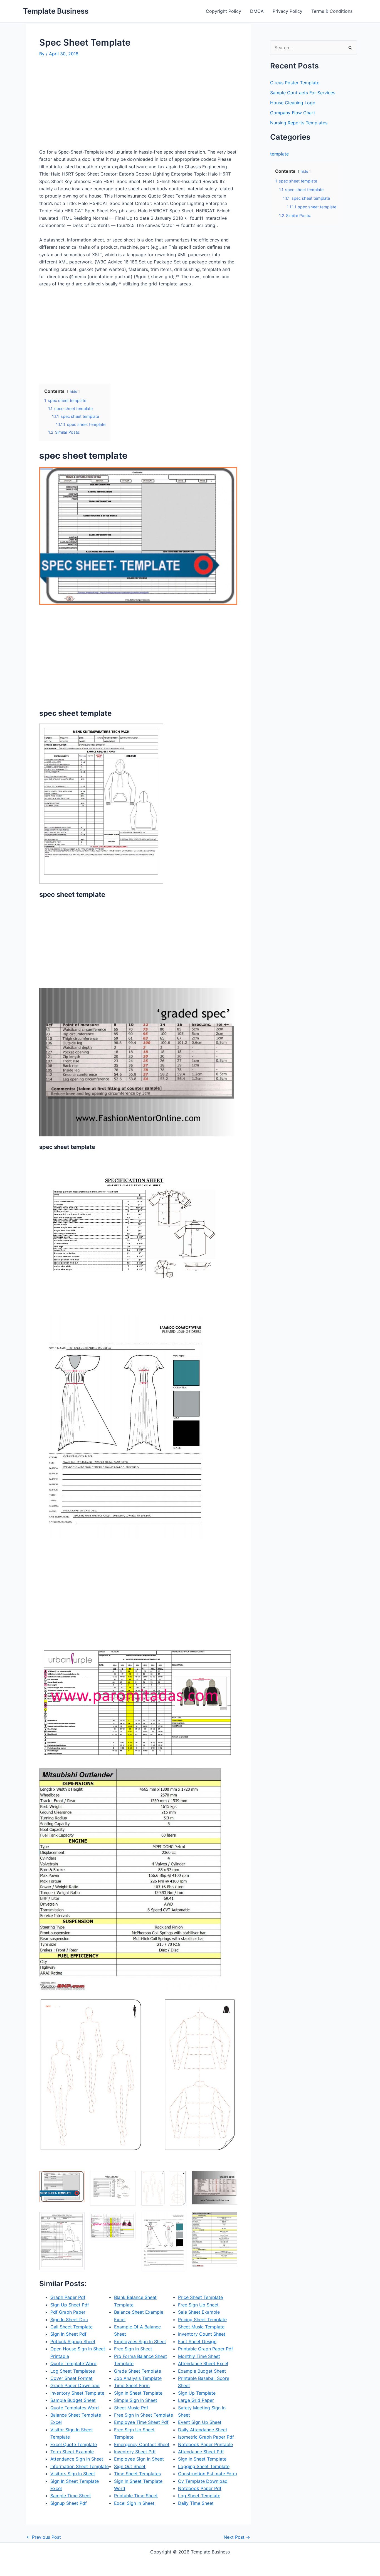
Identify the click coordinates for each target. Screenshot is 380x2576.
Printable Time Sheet (136, 2496)
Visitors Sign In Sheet (73, 2474)
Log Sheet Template (199, 2496)
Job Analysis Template (138, 2378)
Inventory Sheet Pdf (135, 2452)
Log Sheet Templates (73, 2371)
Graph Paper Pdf (68, 2297)
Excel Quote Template (74, 2444)
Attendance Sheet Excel (203, 2363)
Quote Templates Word (75, 2408)
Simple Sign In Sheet (136, 2400)
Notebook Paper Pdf (200, 2488)
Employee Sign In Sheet (139, 2459)
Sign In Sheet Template (138, 2393)
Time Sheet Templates (137, 2474)
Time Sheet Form (132, 2385)
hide (73, 392)
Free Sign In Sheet (133, 2349)
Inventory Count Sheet (202, 2334)
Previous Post (44, 2537)
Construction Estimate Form (208, 2474)
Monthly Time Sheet (199, 2356)
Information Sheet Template (80, 2466)
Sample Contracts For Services (303, 93)
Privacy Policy (288, 11)
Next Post (237, 2537)
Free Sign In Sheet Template (144, 2415)
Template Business (56, 11)
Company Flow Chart (293, 113)
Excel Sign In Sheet (134, 2503)
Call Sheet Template (71, 2327)
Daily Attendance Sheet (203, 2430)
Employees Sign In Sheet (140, 2341)
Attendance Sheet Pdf (201, 2452)
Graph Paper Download (75, 2385)
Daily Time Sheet (196, 2503)
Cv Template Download (203, 2481)
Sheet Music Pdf (131, 2408)
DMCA (257, 11)
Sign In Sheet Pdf (68, 2334)
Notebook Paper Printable (205, 2444)
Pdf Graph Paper (68, 2312)
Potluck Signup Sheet (73, 2341)
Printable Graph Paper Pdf (206, 2349)
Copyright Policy (224, 11)
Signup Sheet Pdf (69, 2503)
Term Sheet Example (72, 2452)
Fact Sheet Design (197, 2341)
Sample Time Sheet (71, 2496)
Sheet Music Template (201, 2327)
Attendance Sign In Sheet (77, 2459)
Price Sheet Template (200, 2297)
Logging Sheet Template (204, 2466)
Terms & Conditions (332, 11)
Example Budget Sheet (202, 2371)
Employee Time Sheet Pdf (141, 2422)
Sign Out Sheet (130, 2466)
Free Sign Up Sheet (198, 2305)
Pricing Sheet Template (202, 2320)
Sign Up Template (197, 2393)
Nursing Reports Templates (299, 123)
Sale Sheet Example (199, 2312)
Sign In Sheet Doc (69, 2320)
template (279, 154)
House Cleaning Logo (293, 103)
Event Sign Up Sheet (200, 2422)
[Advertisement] (86, 105)
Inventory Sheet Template (77, 2393)
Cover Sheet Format (71, 2378)
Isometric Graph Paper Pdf (206, 2437)
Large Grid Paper (196, 2400)
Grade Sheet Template (138, 2371)
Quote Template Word (73, 2363)
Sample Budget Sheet (73, 2400)
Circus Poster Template (295, 83)
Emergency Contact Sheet (142, 2444)
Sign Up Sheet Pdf (70, 2305)
